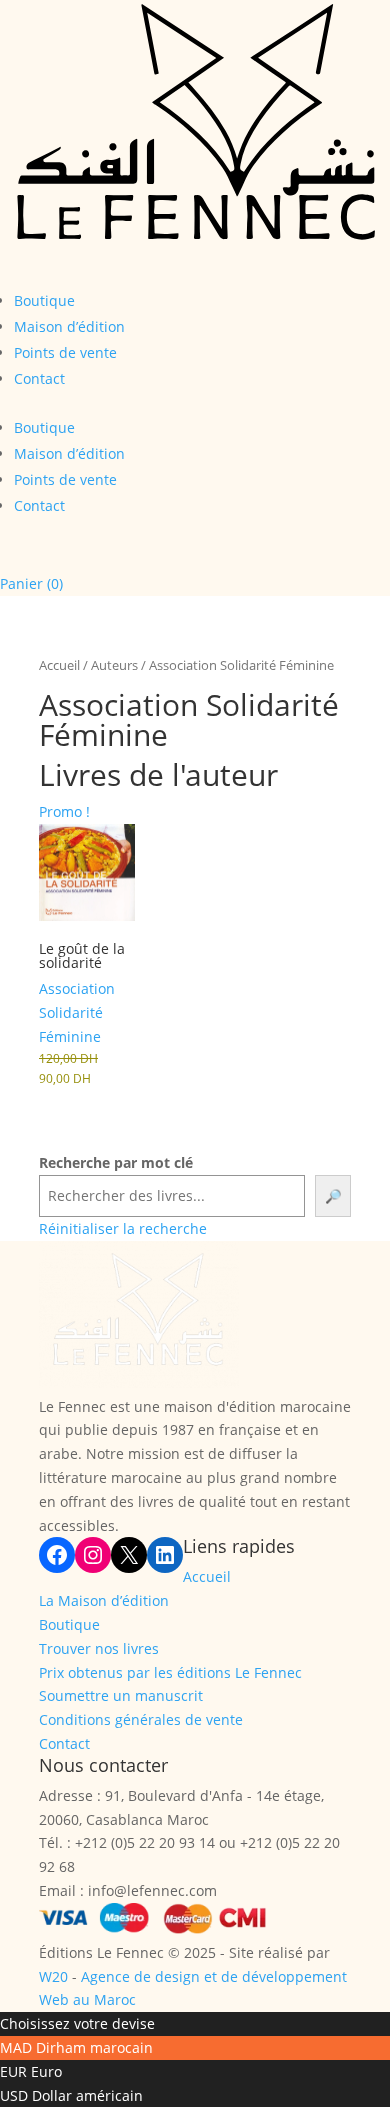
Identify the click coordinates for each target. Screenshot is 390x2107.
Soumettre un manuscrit (121, 1695)
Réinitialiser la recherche (123, 1228)
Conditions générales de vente (141, 1719)
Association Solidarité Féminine (77, 1012)
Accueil (59, 665)
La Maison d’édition (104, 1600)
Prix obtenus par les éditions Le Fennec (170, 1672)
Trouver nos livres (99, 1648)
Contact (39, 378)
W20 (53, 1976)
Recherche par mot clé (116, 1162)
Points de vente (65, 352)
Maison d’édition (69, 326)
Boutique (44, 300)
